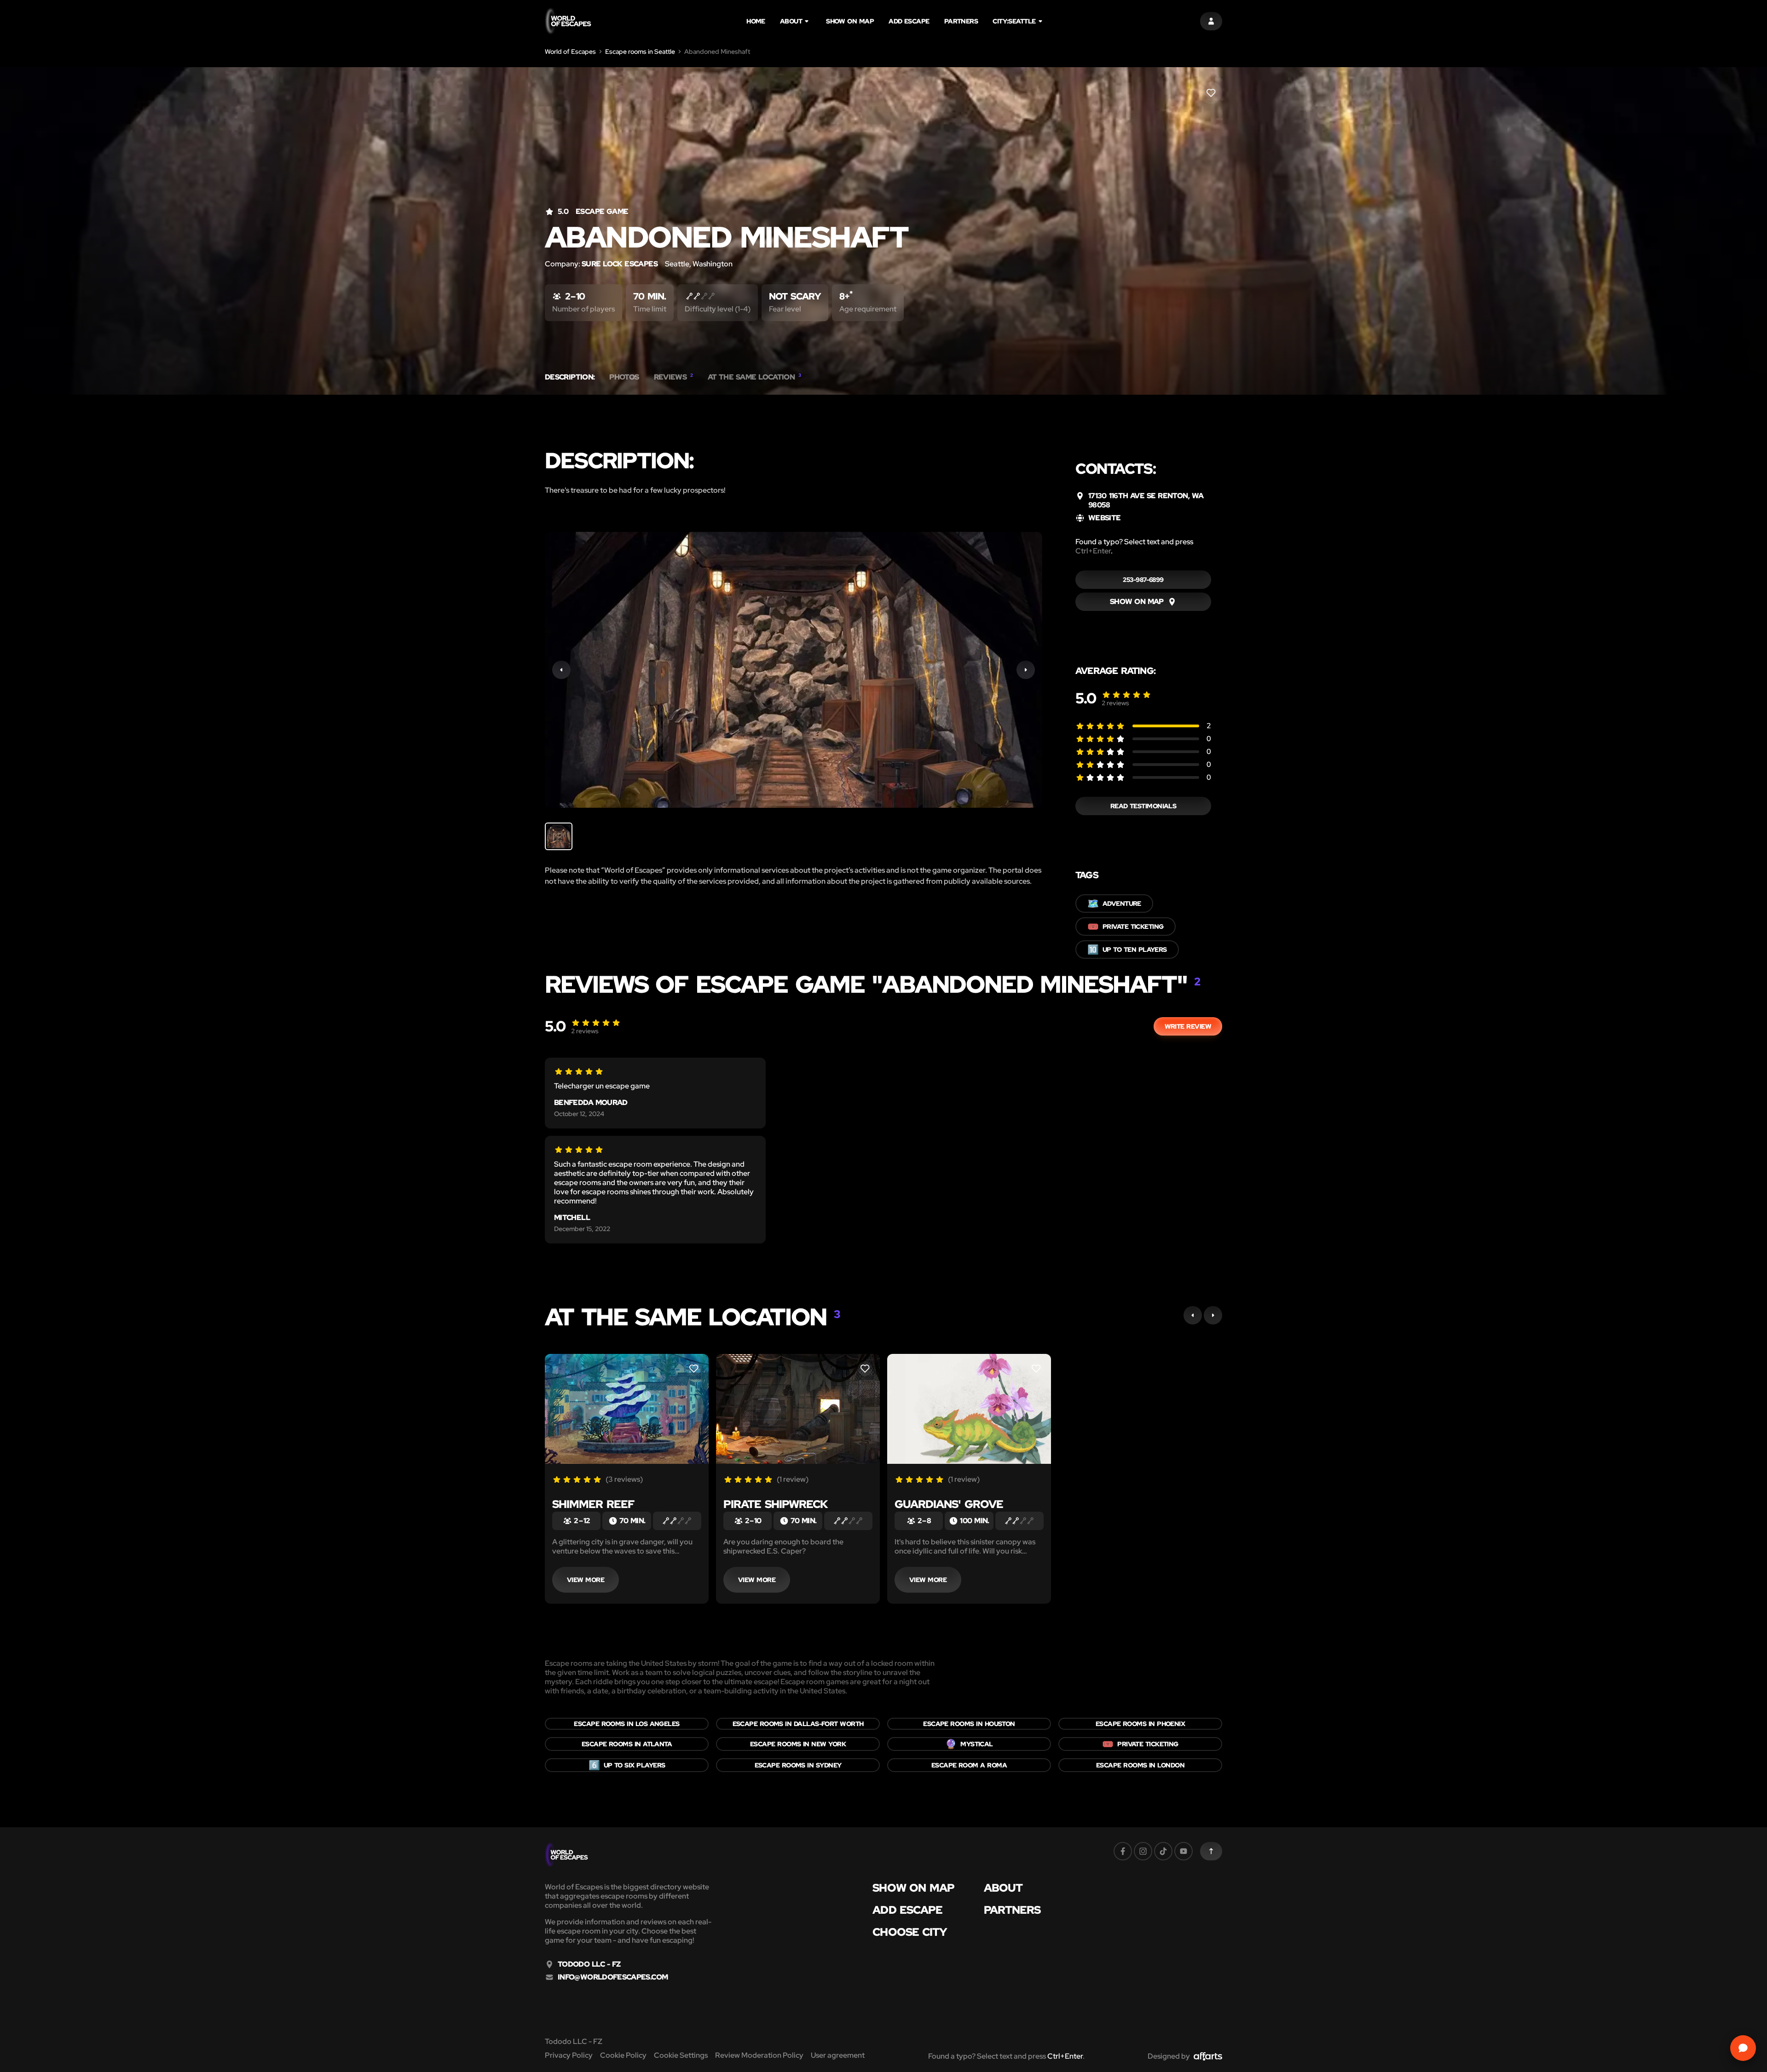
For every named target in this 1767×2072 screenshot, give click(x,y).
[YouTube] (1184, 1851)
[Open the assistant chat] (1743, 2048)
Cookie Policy (623, 2055)
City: (1014, 21)
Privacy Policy (569, 2055)
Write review (1188, 1026)
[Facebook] (1123, 1851)
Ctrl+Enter (1093, 551)
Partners (961, 21)
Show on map (850, 21)
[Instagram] (1143, 1851)
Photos (624, 377)
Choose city (910, 1932)
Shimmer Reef (593, 1504)
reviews (1115, 703)
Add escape (909, 21)
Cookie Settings (681, 2055)
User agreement (838, 2055)
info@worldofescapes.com (613, 1977)
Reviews (673, 377)
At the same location (754, 377)
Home (756, 21)
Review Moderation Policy (759, 2055)
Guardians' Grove (949, 1504)
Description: (570, 377)
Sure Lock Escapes (620, 264)
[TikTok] (1163, 1851)
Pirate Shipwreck (776, 1504)
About (791, 21)
